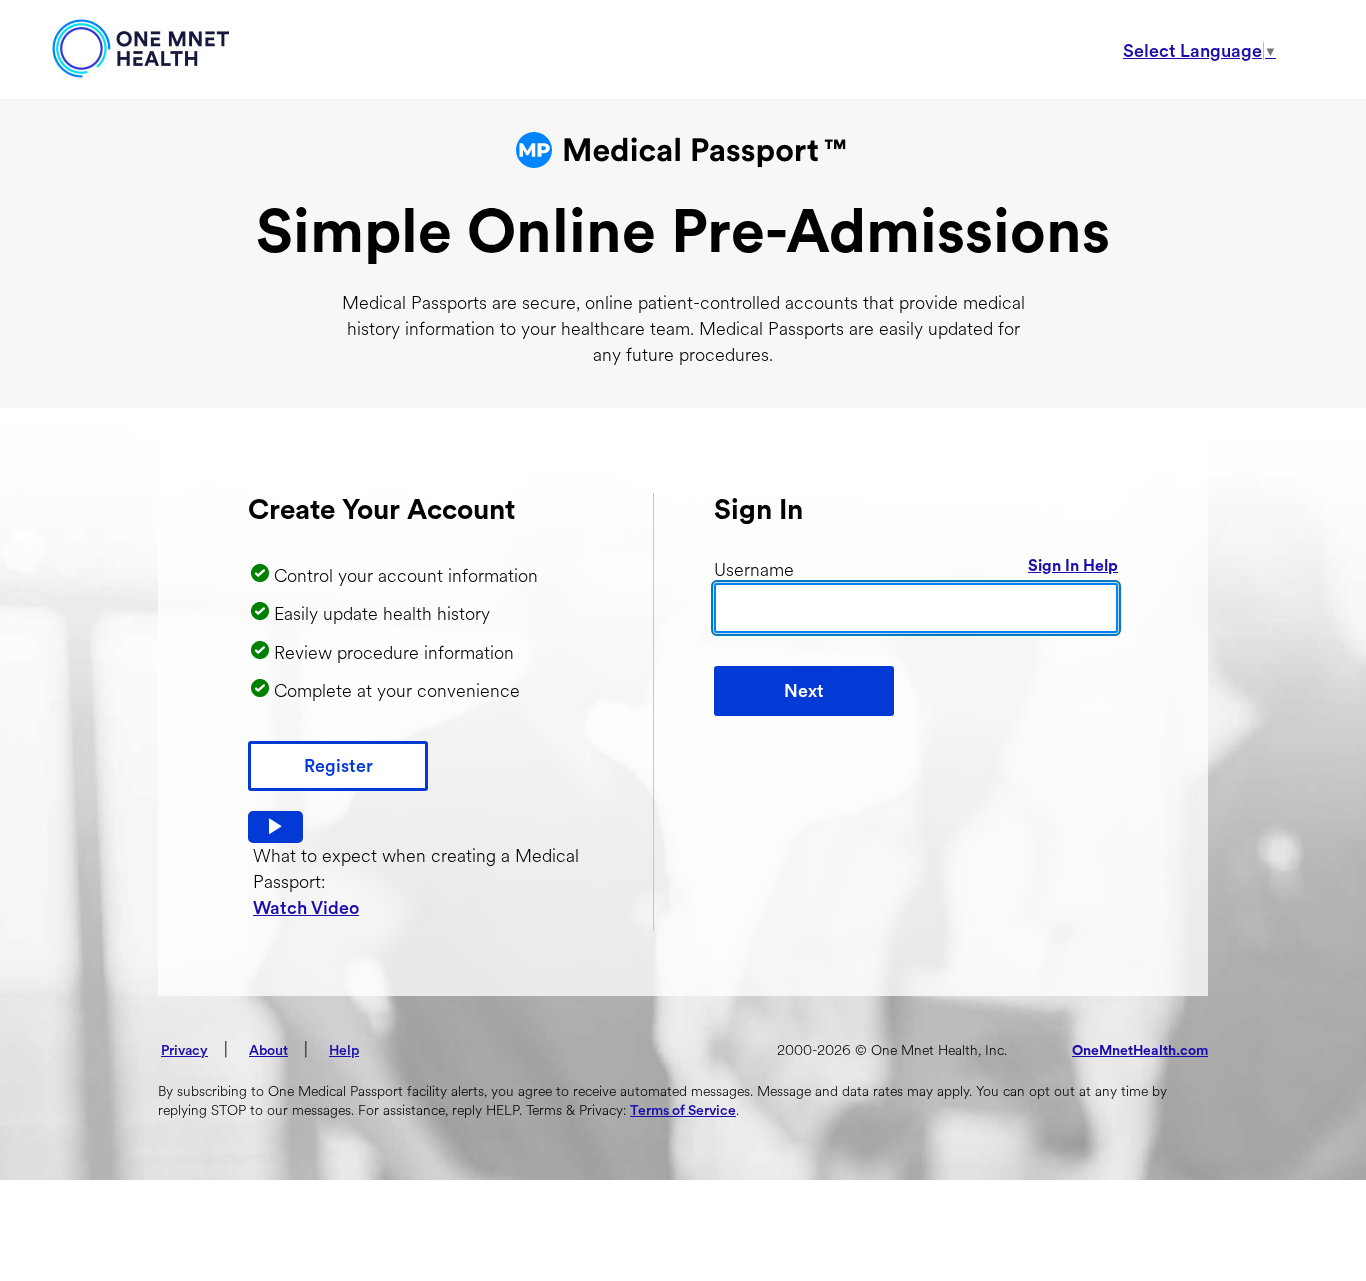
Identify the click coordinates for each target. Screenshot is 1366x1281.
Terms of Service (683, 1111)
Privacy (184, 1051)
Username (754, 570)
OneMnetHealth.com (1140, 1051)
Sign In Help (1073, 566)
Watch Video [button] (306, 908)
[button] (275, 827)
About (268, 1051)
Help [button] (344, 1051)
